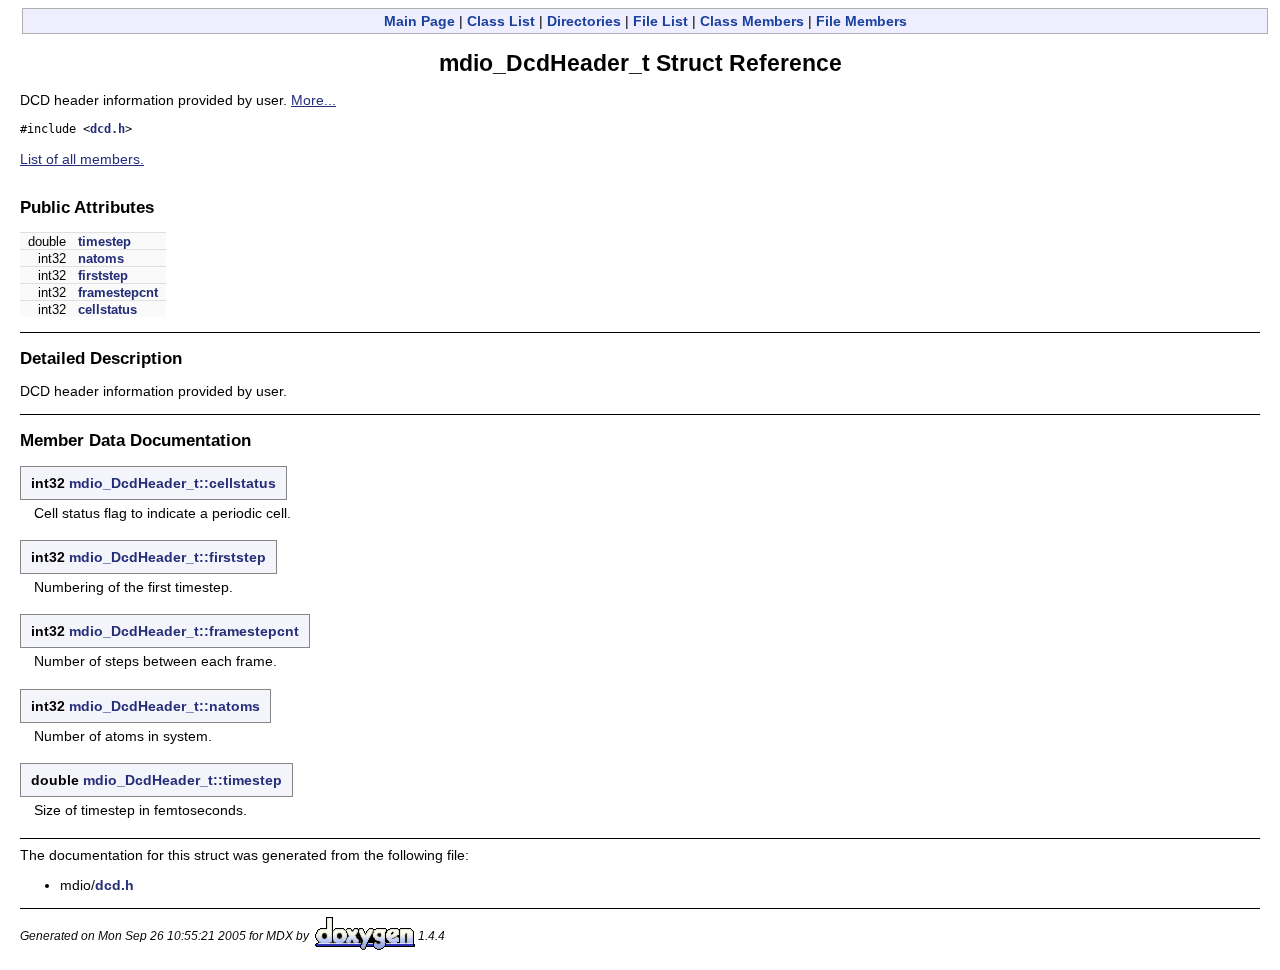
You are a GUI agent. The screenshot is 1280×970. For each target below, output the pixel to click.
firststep (103, 275)
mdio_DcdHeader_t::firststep (167, 557)
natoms (101, 258)
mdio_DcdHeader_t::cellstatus (172, 483)
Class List (501, 21)
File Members (861, 21)
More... (313, 100)
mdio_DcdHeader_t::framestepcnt (184, 631)
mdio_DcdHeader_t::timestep (182, 780)
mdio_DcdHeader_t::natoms (164, 706)
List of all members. (82, 159)
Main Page (419, 21)
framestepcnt (118, 292)
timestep (104, 241)
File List (660, 21)
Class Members (752, 21)
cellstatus (107, 309)
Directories (584, 21)
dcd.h (107, 129)
